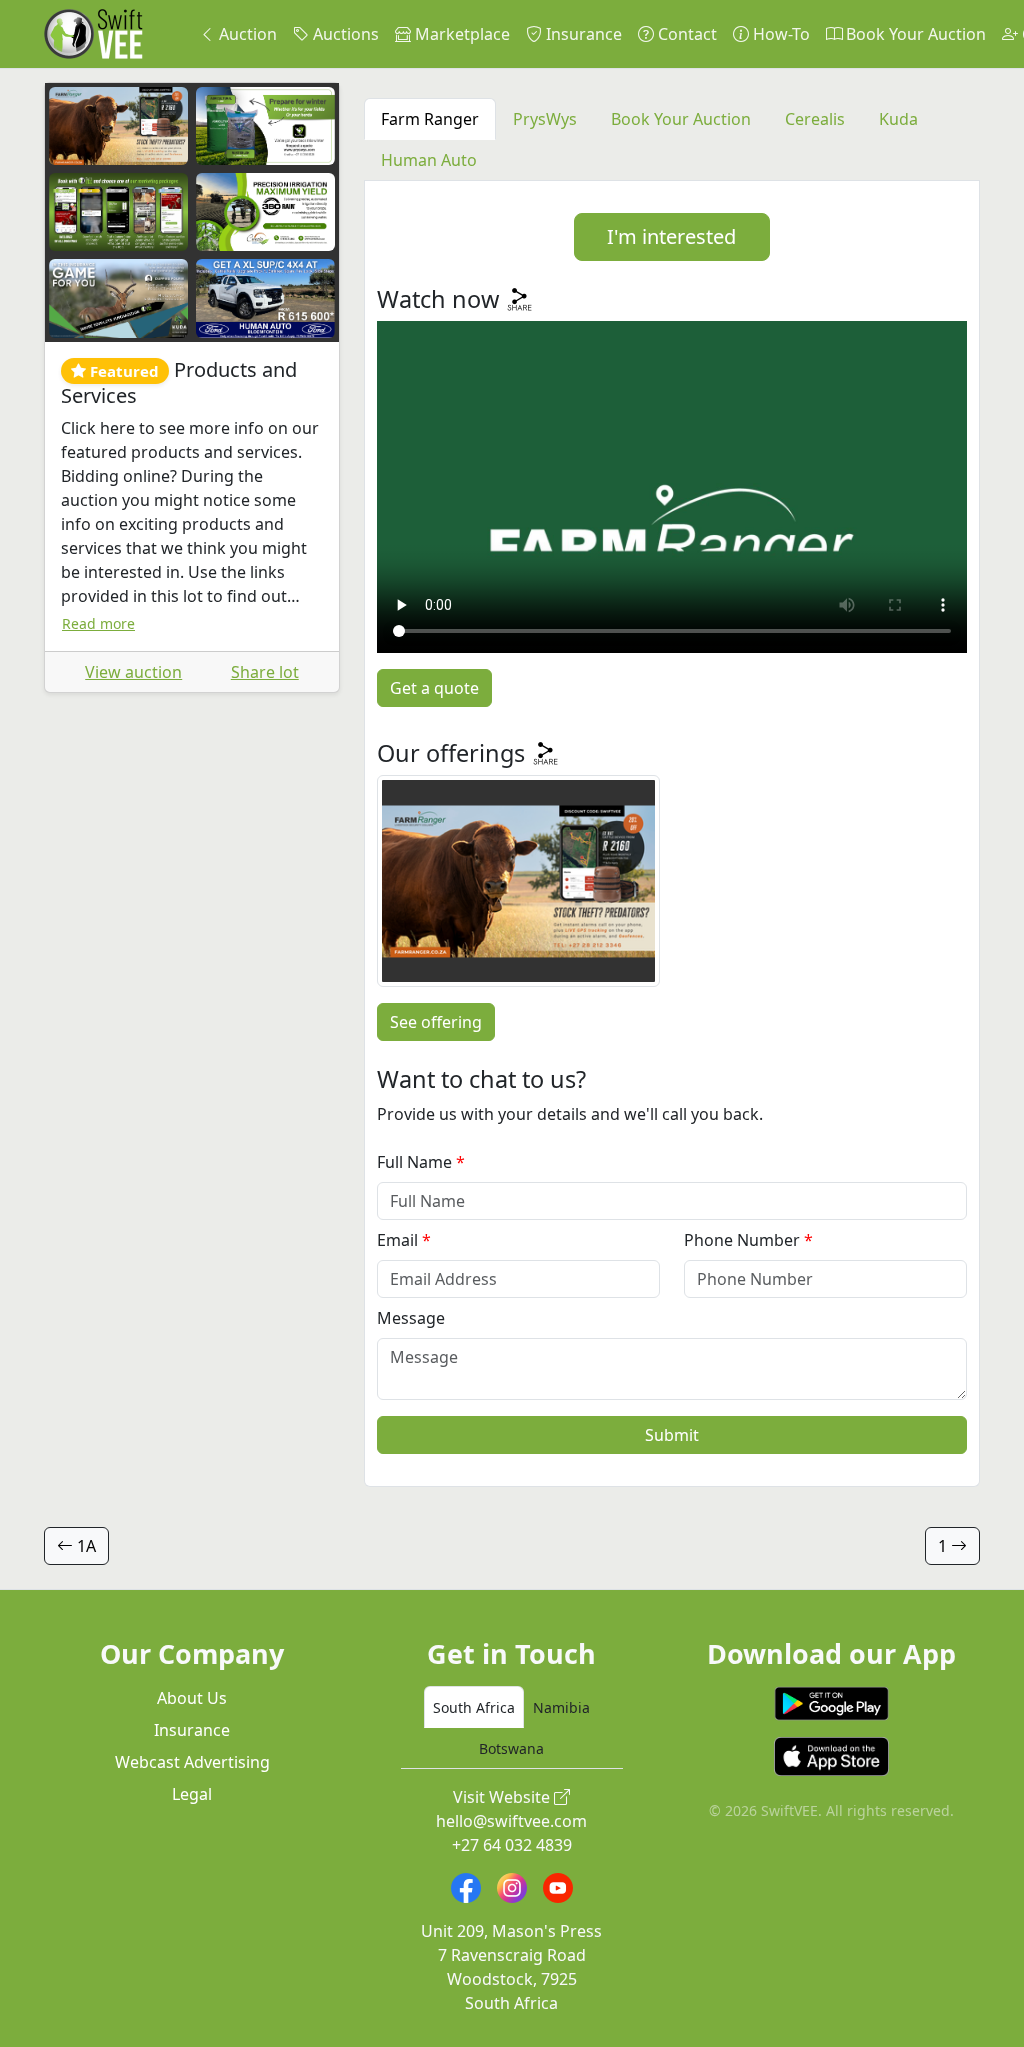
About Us (192, 1698)
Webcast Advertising (192, 1762)
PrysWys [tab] (545, 119)
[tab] (474, 1707)
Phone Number (742, 1240)
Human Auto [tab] (429, 160)
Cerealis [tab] (815, 119)
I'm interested (671, 236)
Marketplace (460, 34)
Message (411, 1318)
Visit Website (503, 1797)
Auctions (344, 34)
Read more (98, 623)
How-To (779, 34)
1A (84, 1546)
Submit (672, 1435)
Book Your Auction (914, 34)
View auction (133, 672)
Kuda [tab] (898, 119)
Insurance (582, 34)
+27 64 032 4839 (512, 1845)
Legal (192, 1794)
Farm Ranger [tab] (430, 119)
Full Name (414, 1162)
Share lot (265, 672)
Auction (246, 34)
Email (397, 1240)
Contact (685, 34)
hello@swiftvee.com (511, 1821)
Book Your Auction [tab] (681, 119)
